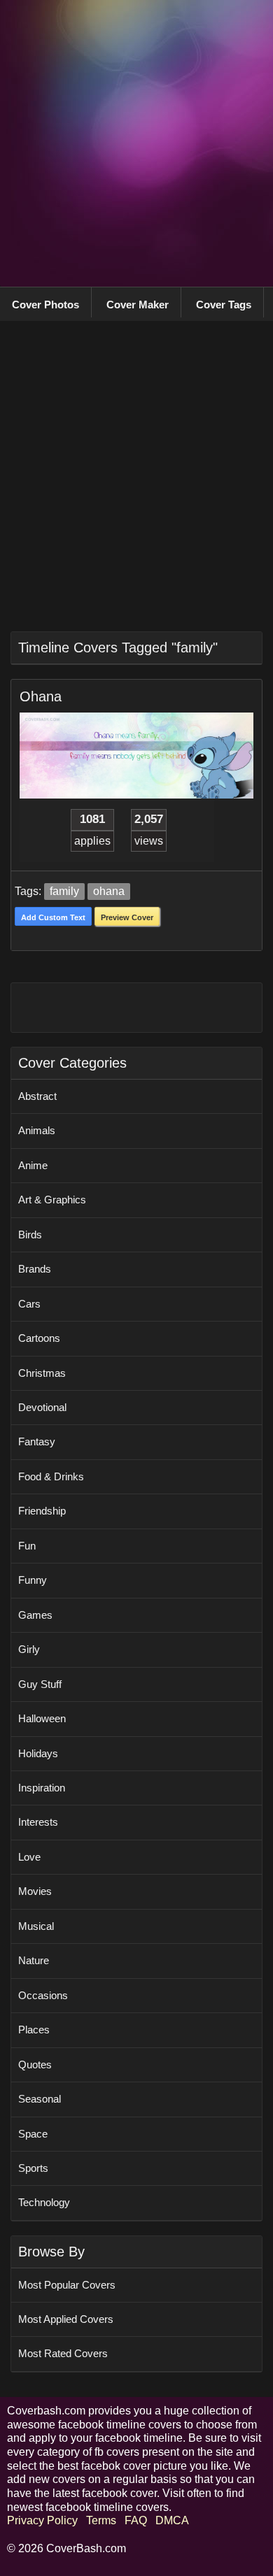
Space (33, 2134)
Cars (29, 1304)
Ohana (41, 696)
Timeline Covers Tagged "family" (118, 647)
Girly (29, 1649)
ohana (109, 891)
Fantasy (37, 1441)
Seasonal (40, 2099)
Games (35, 1615)
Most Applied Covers (66, 2319)
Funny (33, 1580)
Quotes (35, 2065)
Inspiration (42, 1788)
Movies (35, 1891)
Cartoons (39, 1338)
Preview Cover (127, 917)
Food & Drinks (51, 1476)
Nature (34, 1960)
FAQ (136, 2520)
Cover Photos (45, 305)
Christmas (42, 1373)
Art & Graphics (52, 1200)
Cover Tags (224, 305)
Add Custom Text (53, 917)
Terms (101, 2520)
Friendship (42, 1511)
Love (29, 1857)
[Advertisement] (136, 143)
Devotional (42, 1407)
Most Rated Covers (63, 2353)
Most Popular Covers (67, 2285)
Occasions (43, 1995)
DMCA (172, 2520)
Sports (33, 2168)
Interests (38, 1822)
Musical (36, 1926)
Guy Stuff (40, 1684)
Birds (30, 1235)
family (64, 891)
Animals (37, 1130)
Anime (33, 1165)
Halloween (42, 1718)
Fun (27, 1546)
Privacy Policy (42, 2520)
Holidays (38, 1753)
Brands (35, 1269)
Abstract (37, 1096)
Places (34, 2030)
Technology (44, 2202)
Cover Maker (138, 305)
